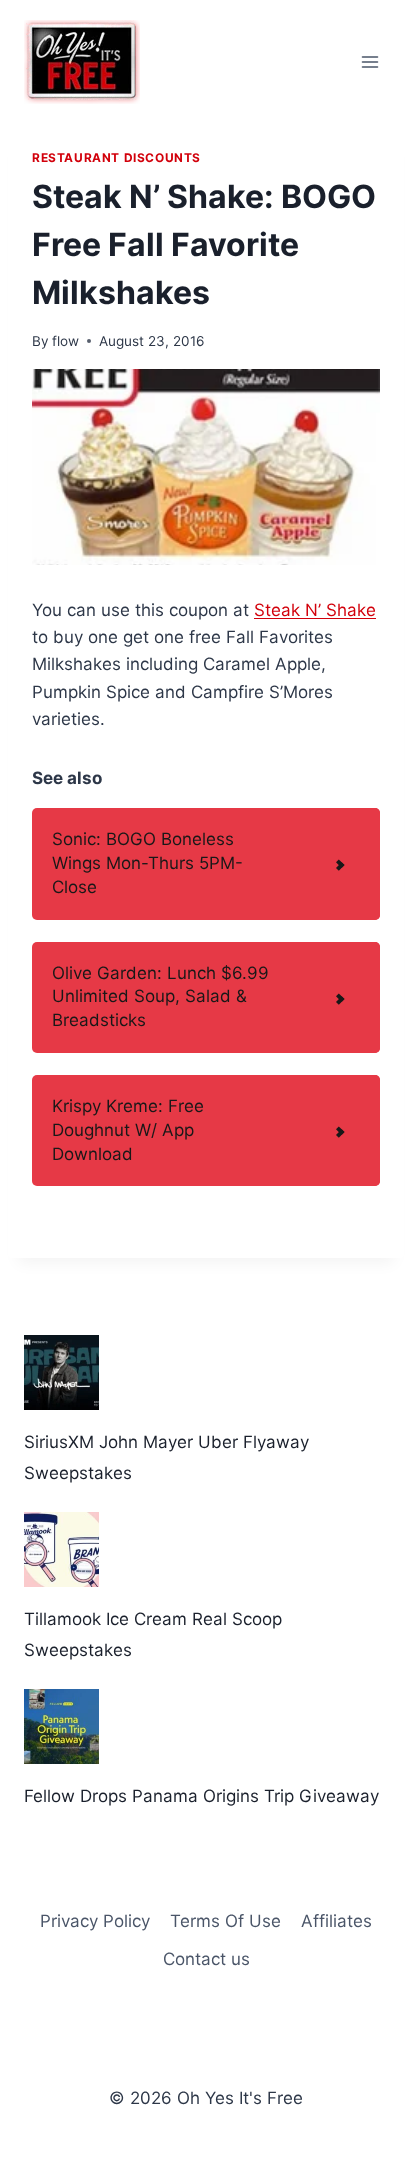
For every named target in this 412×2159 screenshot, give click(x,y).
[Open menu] (369, 61)
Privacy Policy (95, 1921)
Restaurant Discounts (116, 157)
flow (65, 341)
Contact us (206, 1959)
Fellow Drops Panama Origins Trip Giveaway (201, 1796)
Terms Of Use (225, 1921)
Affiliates (336, 1921)
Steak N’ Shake (315, 610)
